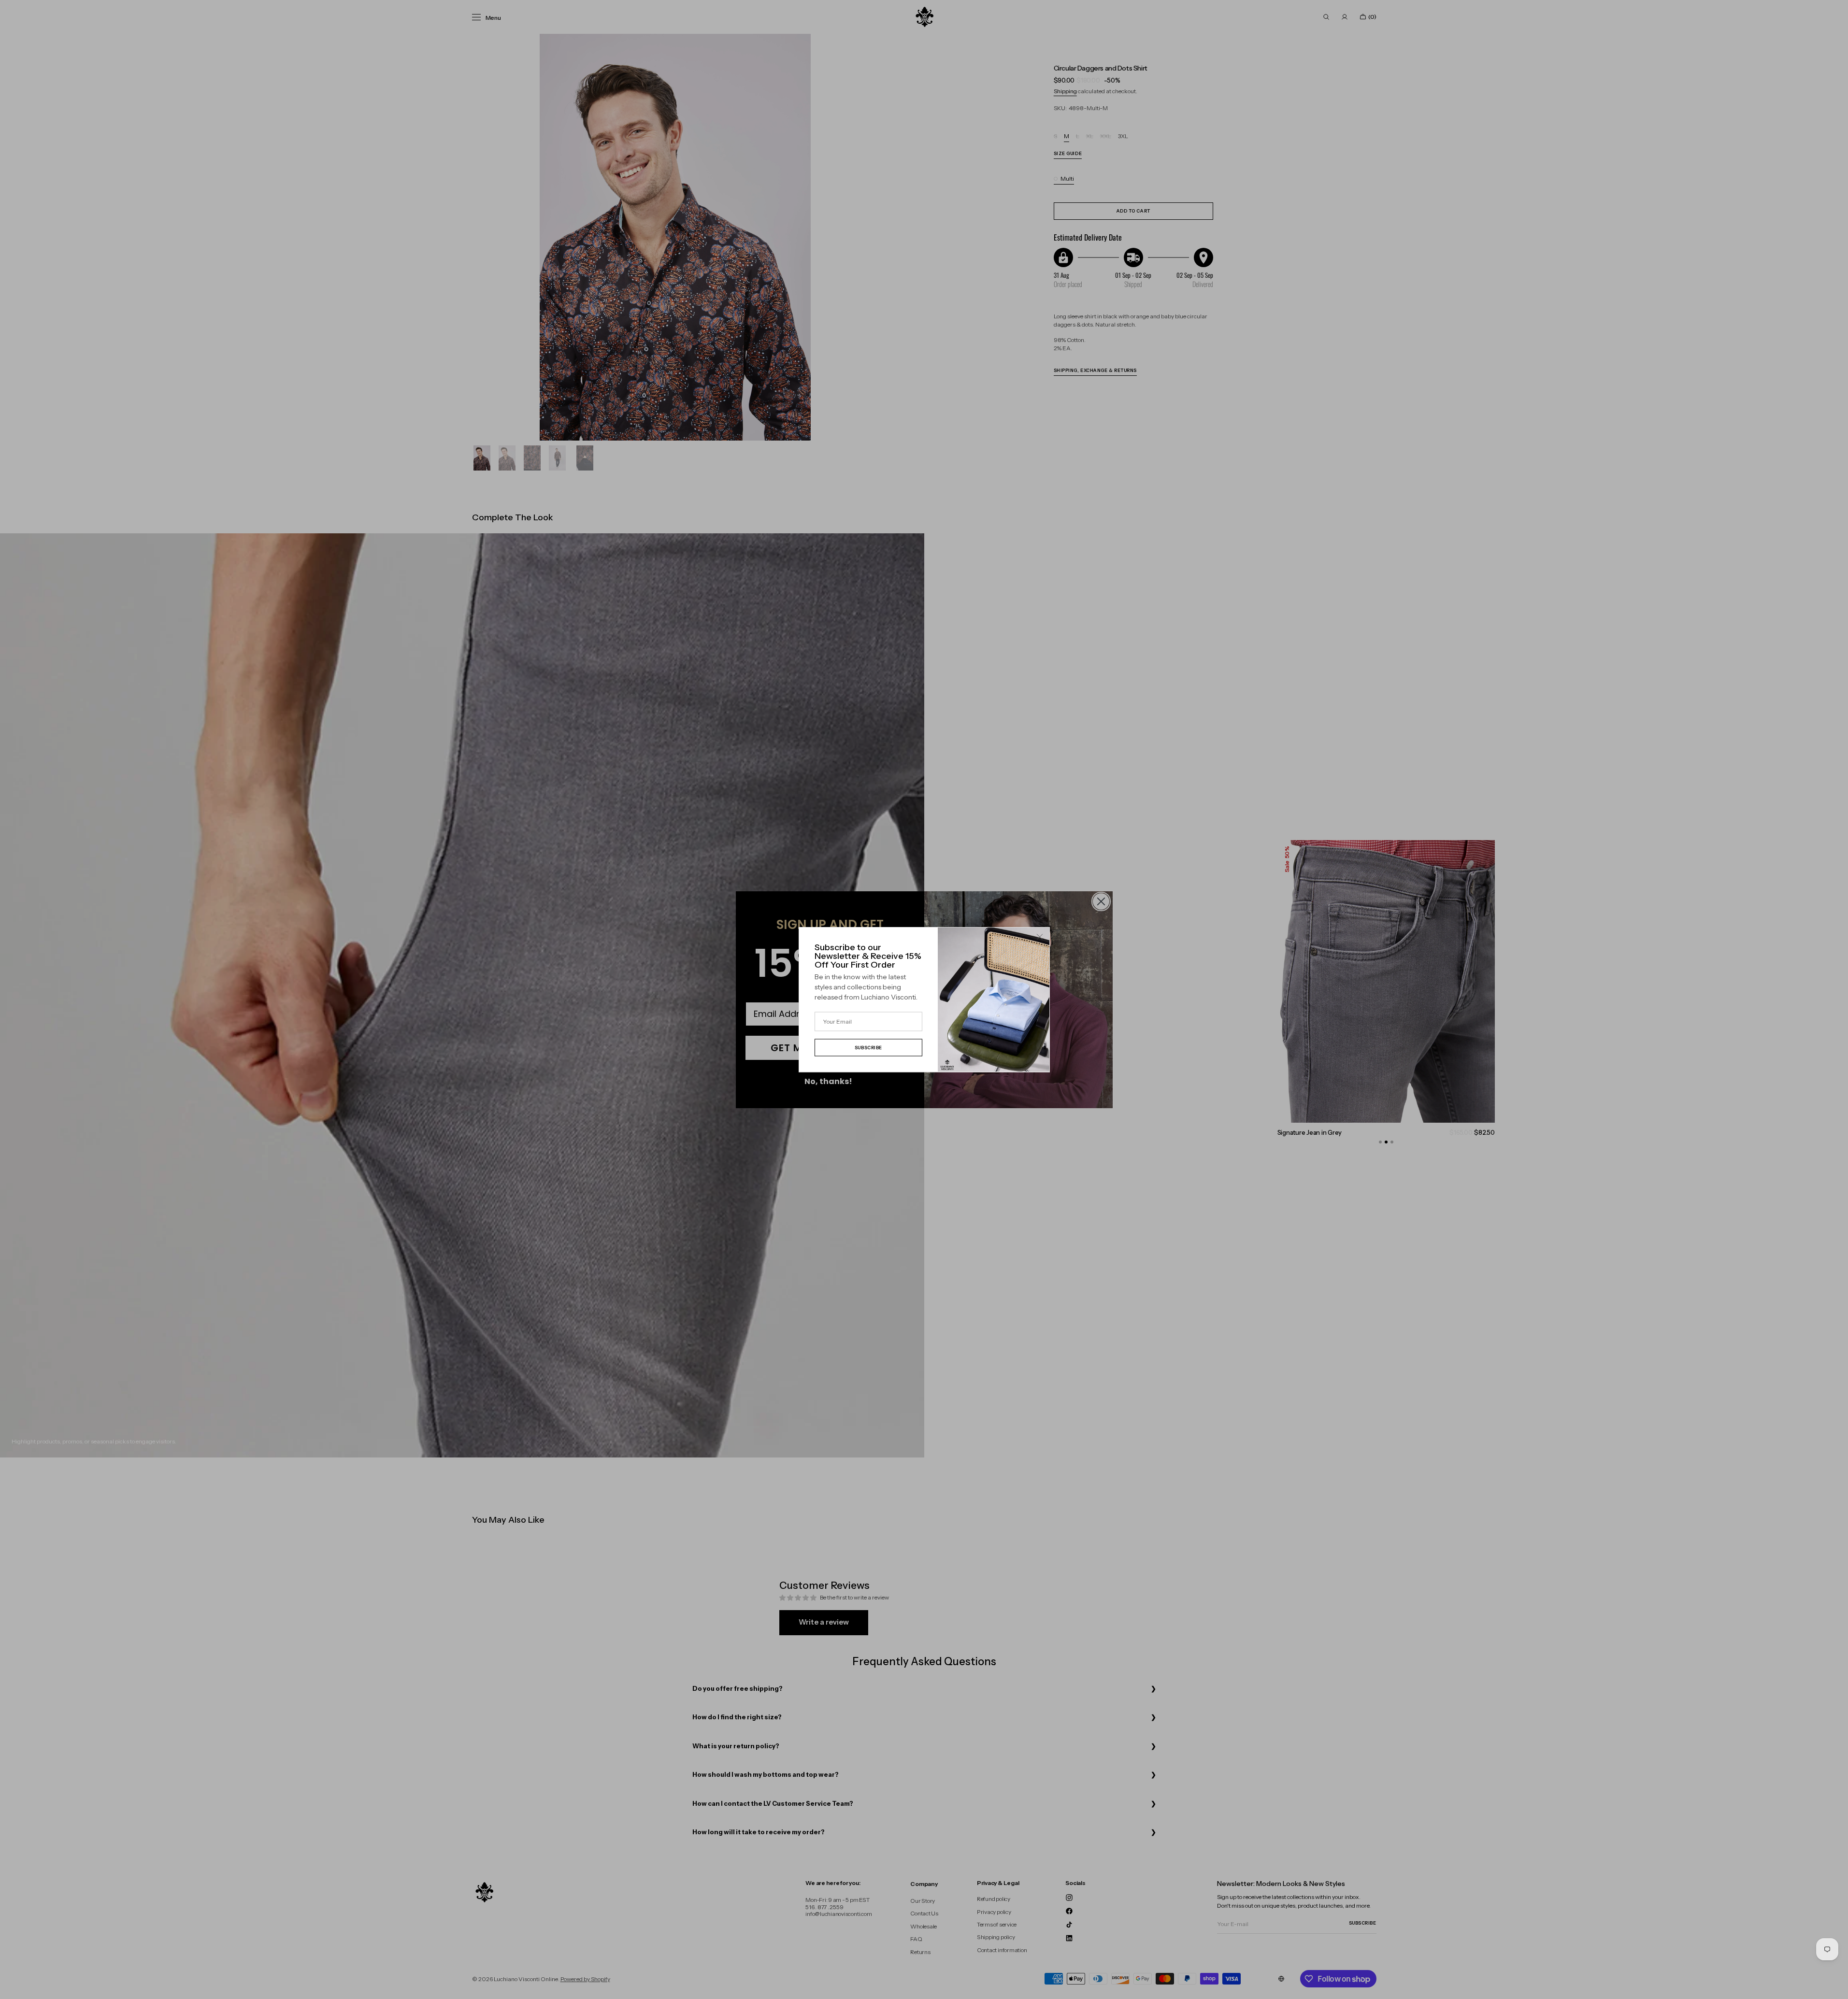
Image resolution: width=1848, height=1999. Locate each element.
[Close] (1040, 937)
